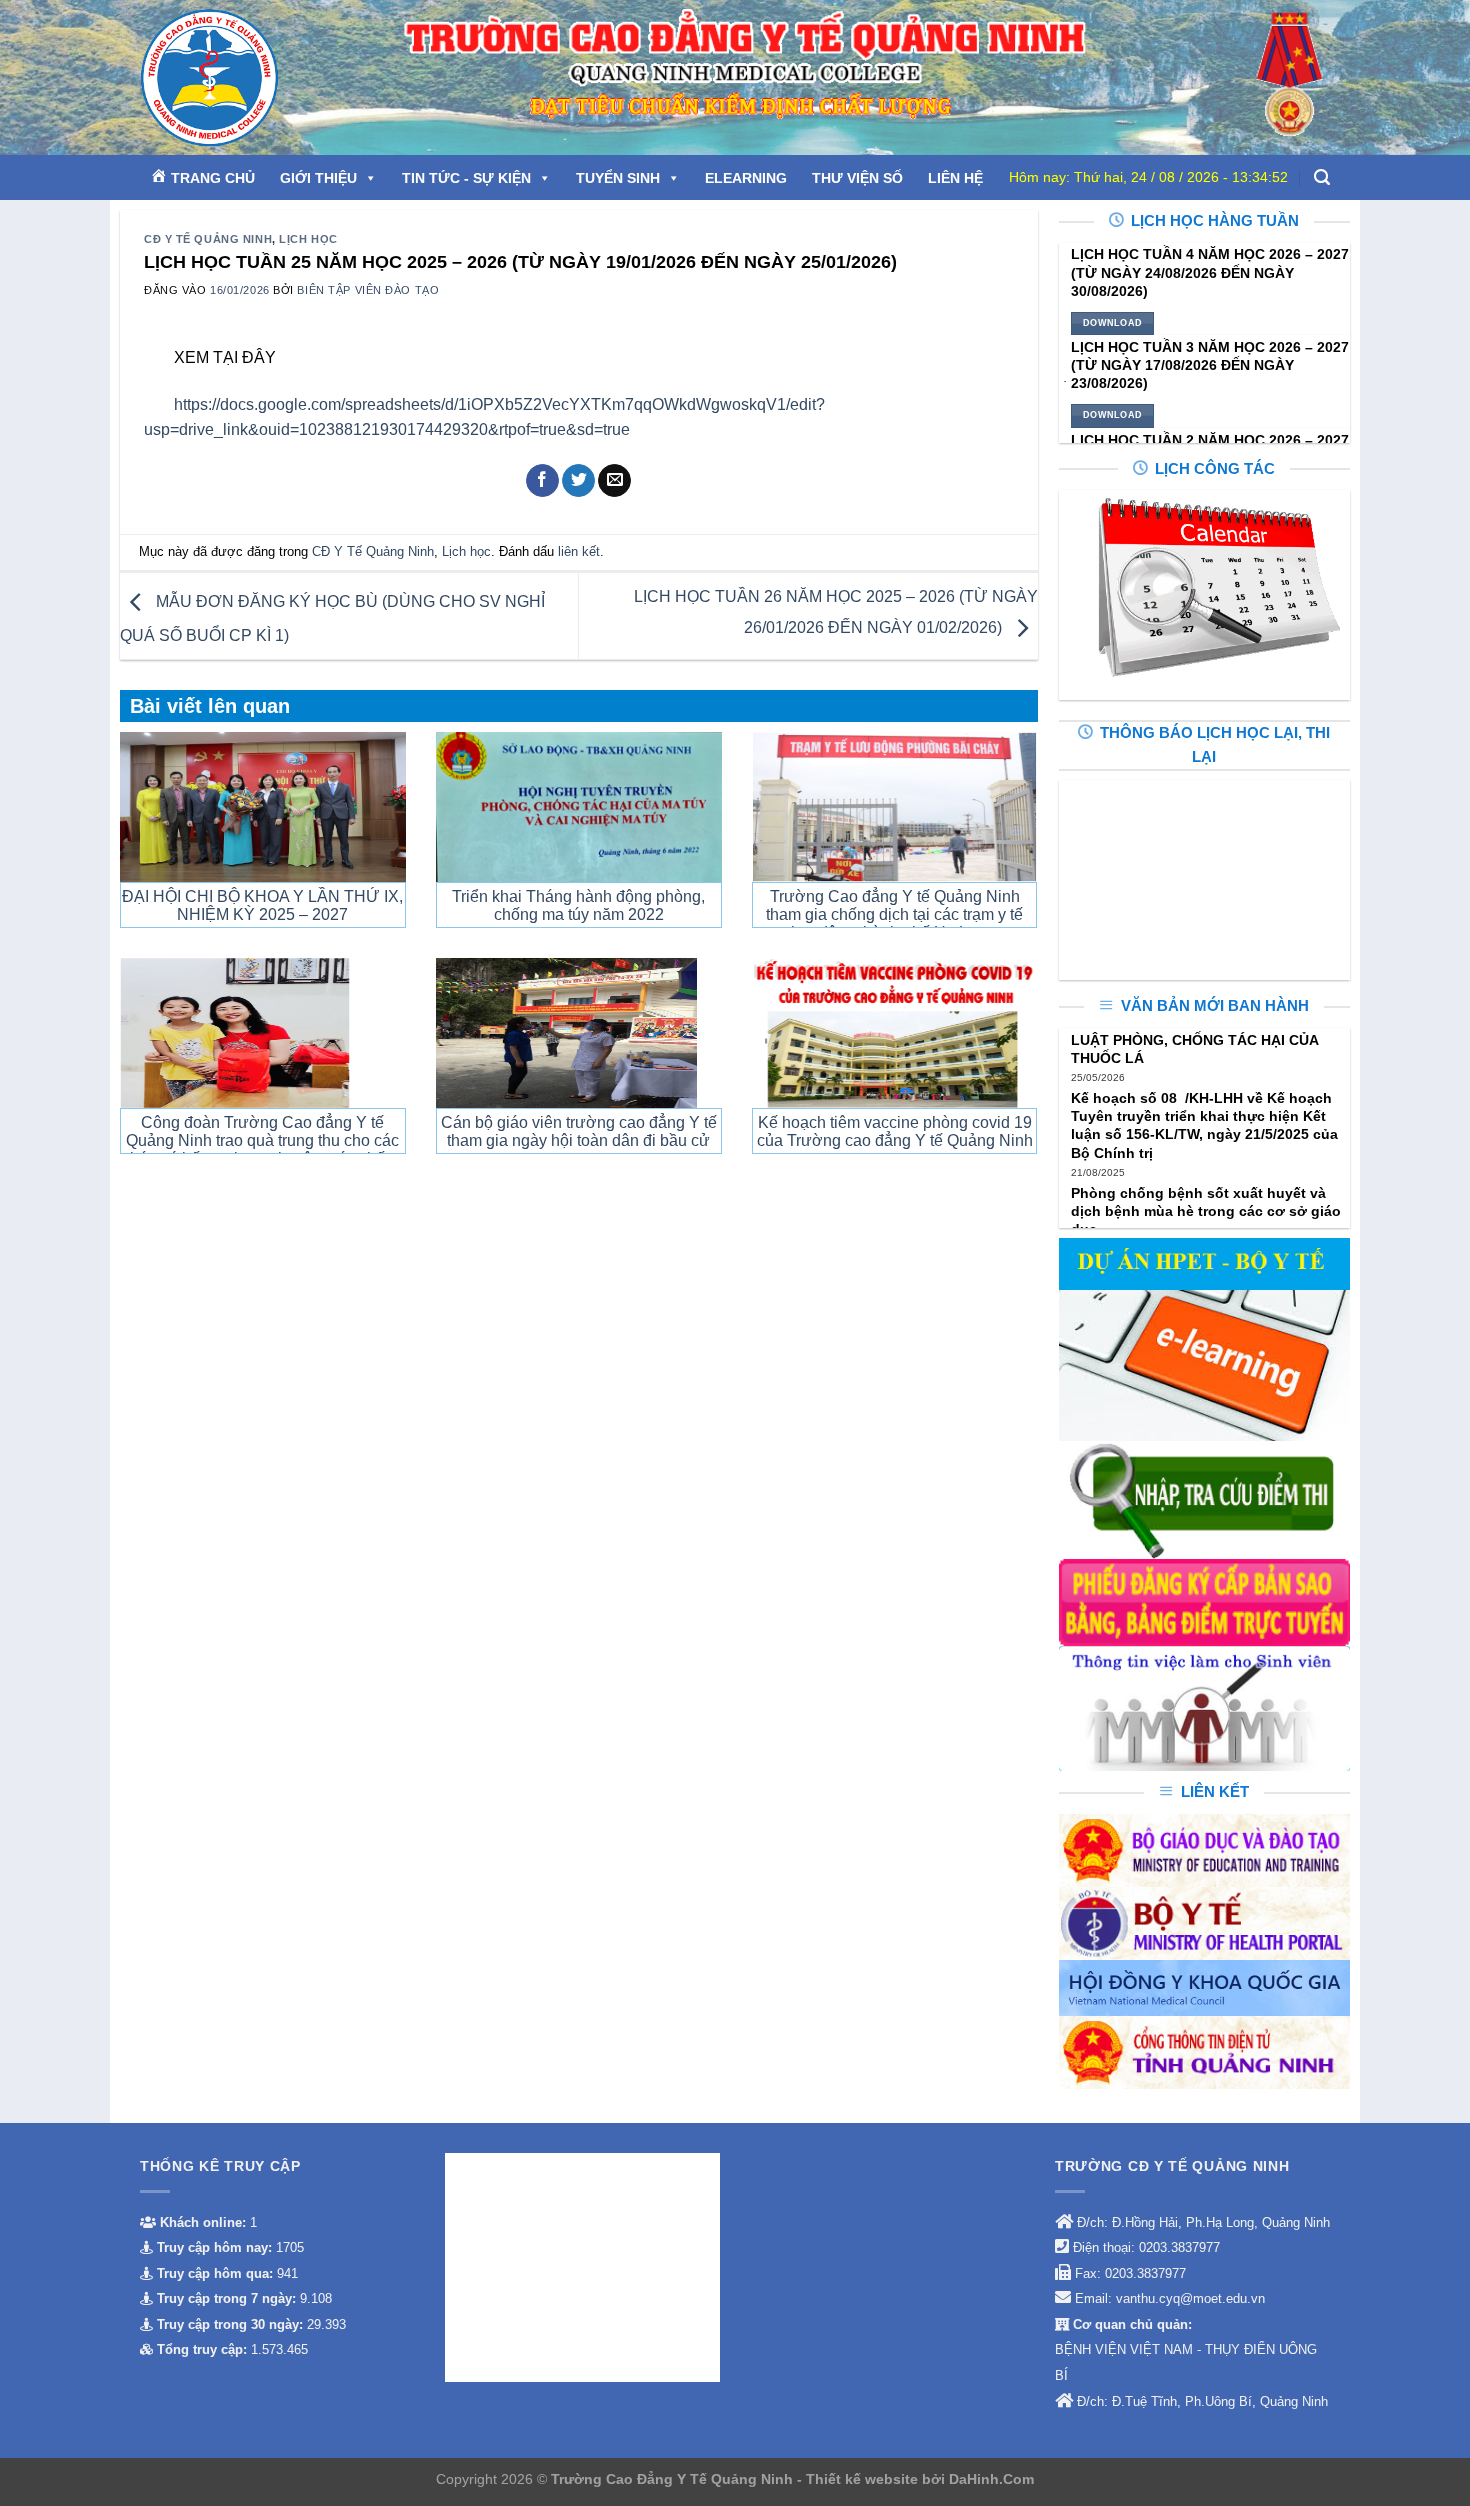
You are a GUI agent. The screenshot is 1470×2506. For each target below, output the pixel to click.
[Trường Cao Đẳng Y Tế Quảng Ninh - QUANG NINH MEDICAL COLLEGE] (254, 77)
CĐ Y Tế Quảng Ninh (208, 239)
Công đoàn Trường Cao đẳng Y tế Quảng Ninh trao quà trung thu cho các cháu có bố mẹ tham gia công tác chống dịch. (262, 1149)
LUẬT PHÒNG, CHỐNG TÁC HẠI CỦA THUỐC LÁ (1194, 1049)
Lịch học (308, 239)
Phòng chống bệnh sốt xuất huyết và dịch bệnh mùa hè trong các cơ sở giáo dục (1206, 1211)
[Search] (1322, 177)
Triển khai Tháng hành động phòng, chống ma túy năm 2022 (578, 905)
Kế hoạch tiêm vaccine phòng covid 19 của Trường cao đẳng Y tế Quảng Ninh (895, 1131)
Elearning (746, 178)
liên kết (579, 551)
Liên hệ (955, 178)
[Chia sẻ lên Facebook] (542, 481)
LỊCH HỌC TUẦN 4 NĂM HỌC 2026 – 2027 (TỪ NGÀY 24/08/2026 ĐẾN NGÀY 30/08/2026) (1210, 272)
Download (1112, 323)
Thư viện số (857, 178)
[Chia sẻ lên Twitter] (578, 481)
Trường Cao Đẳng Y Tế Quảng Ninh (674, 2479)
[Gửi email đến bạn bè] (614, 481)
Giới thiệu (318, 178)
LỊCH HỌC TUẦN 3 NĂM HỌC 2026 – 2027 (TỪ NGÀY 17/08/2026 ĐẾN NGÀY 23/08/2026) (1210, 365)
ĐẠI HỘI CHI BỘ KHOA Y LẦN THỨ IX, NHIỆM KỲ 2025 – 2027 (262, 905)
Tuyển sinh (618, 178)
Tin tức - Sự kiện (466, 178)
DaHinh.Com (991, 2479)
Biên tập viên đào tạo (368, 290)
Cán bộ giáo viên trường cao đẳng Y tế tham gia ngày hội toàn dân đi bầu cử (579, 1131)
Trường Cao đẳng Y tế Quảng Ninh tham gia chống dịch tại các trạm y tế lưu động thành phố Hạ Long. (894, 914)
